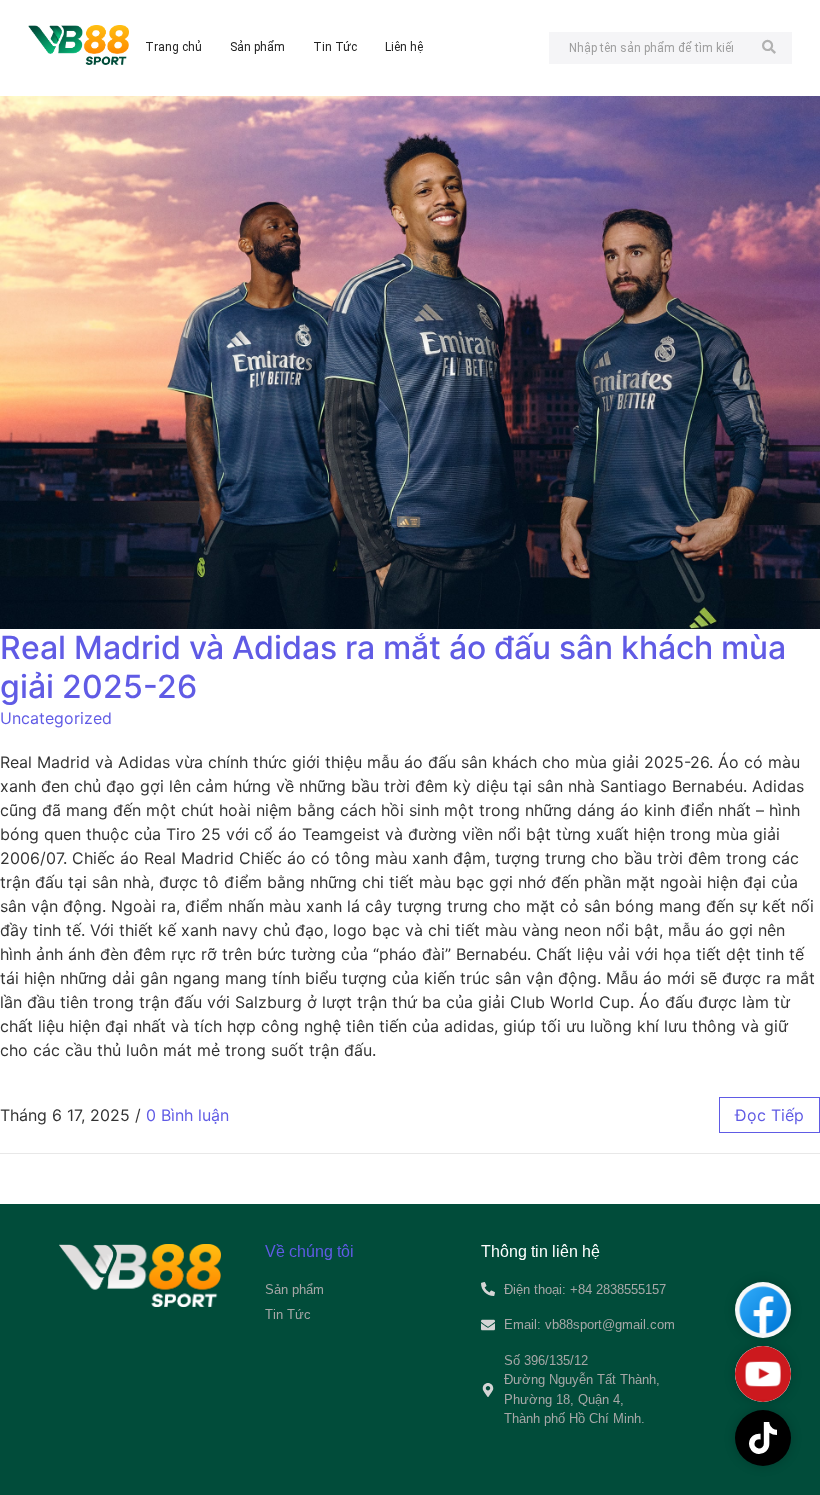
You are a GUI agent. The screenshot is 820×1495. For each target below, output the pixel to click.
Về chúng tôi (309, 1251)
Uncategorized (56, 718)
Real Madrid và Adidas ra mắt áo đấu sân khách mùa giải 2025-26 (393, 666)
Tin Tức (335, 47)
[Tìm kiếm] (769, 48)
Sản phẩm (257, 47)
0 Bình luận (187, 1115)
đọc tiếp (769, 1115)
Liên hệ (404, 47)
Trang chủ (173, 47)
